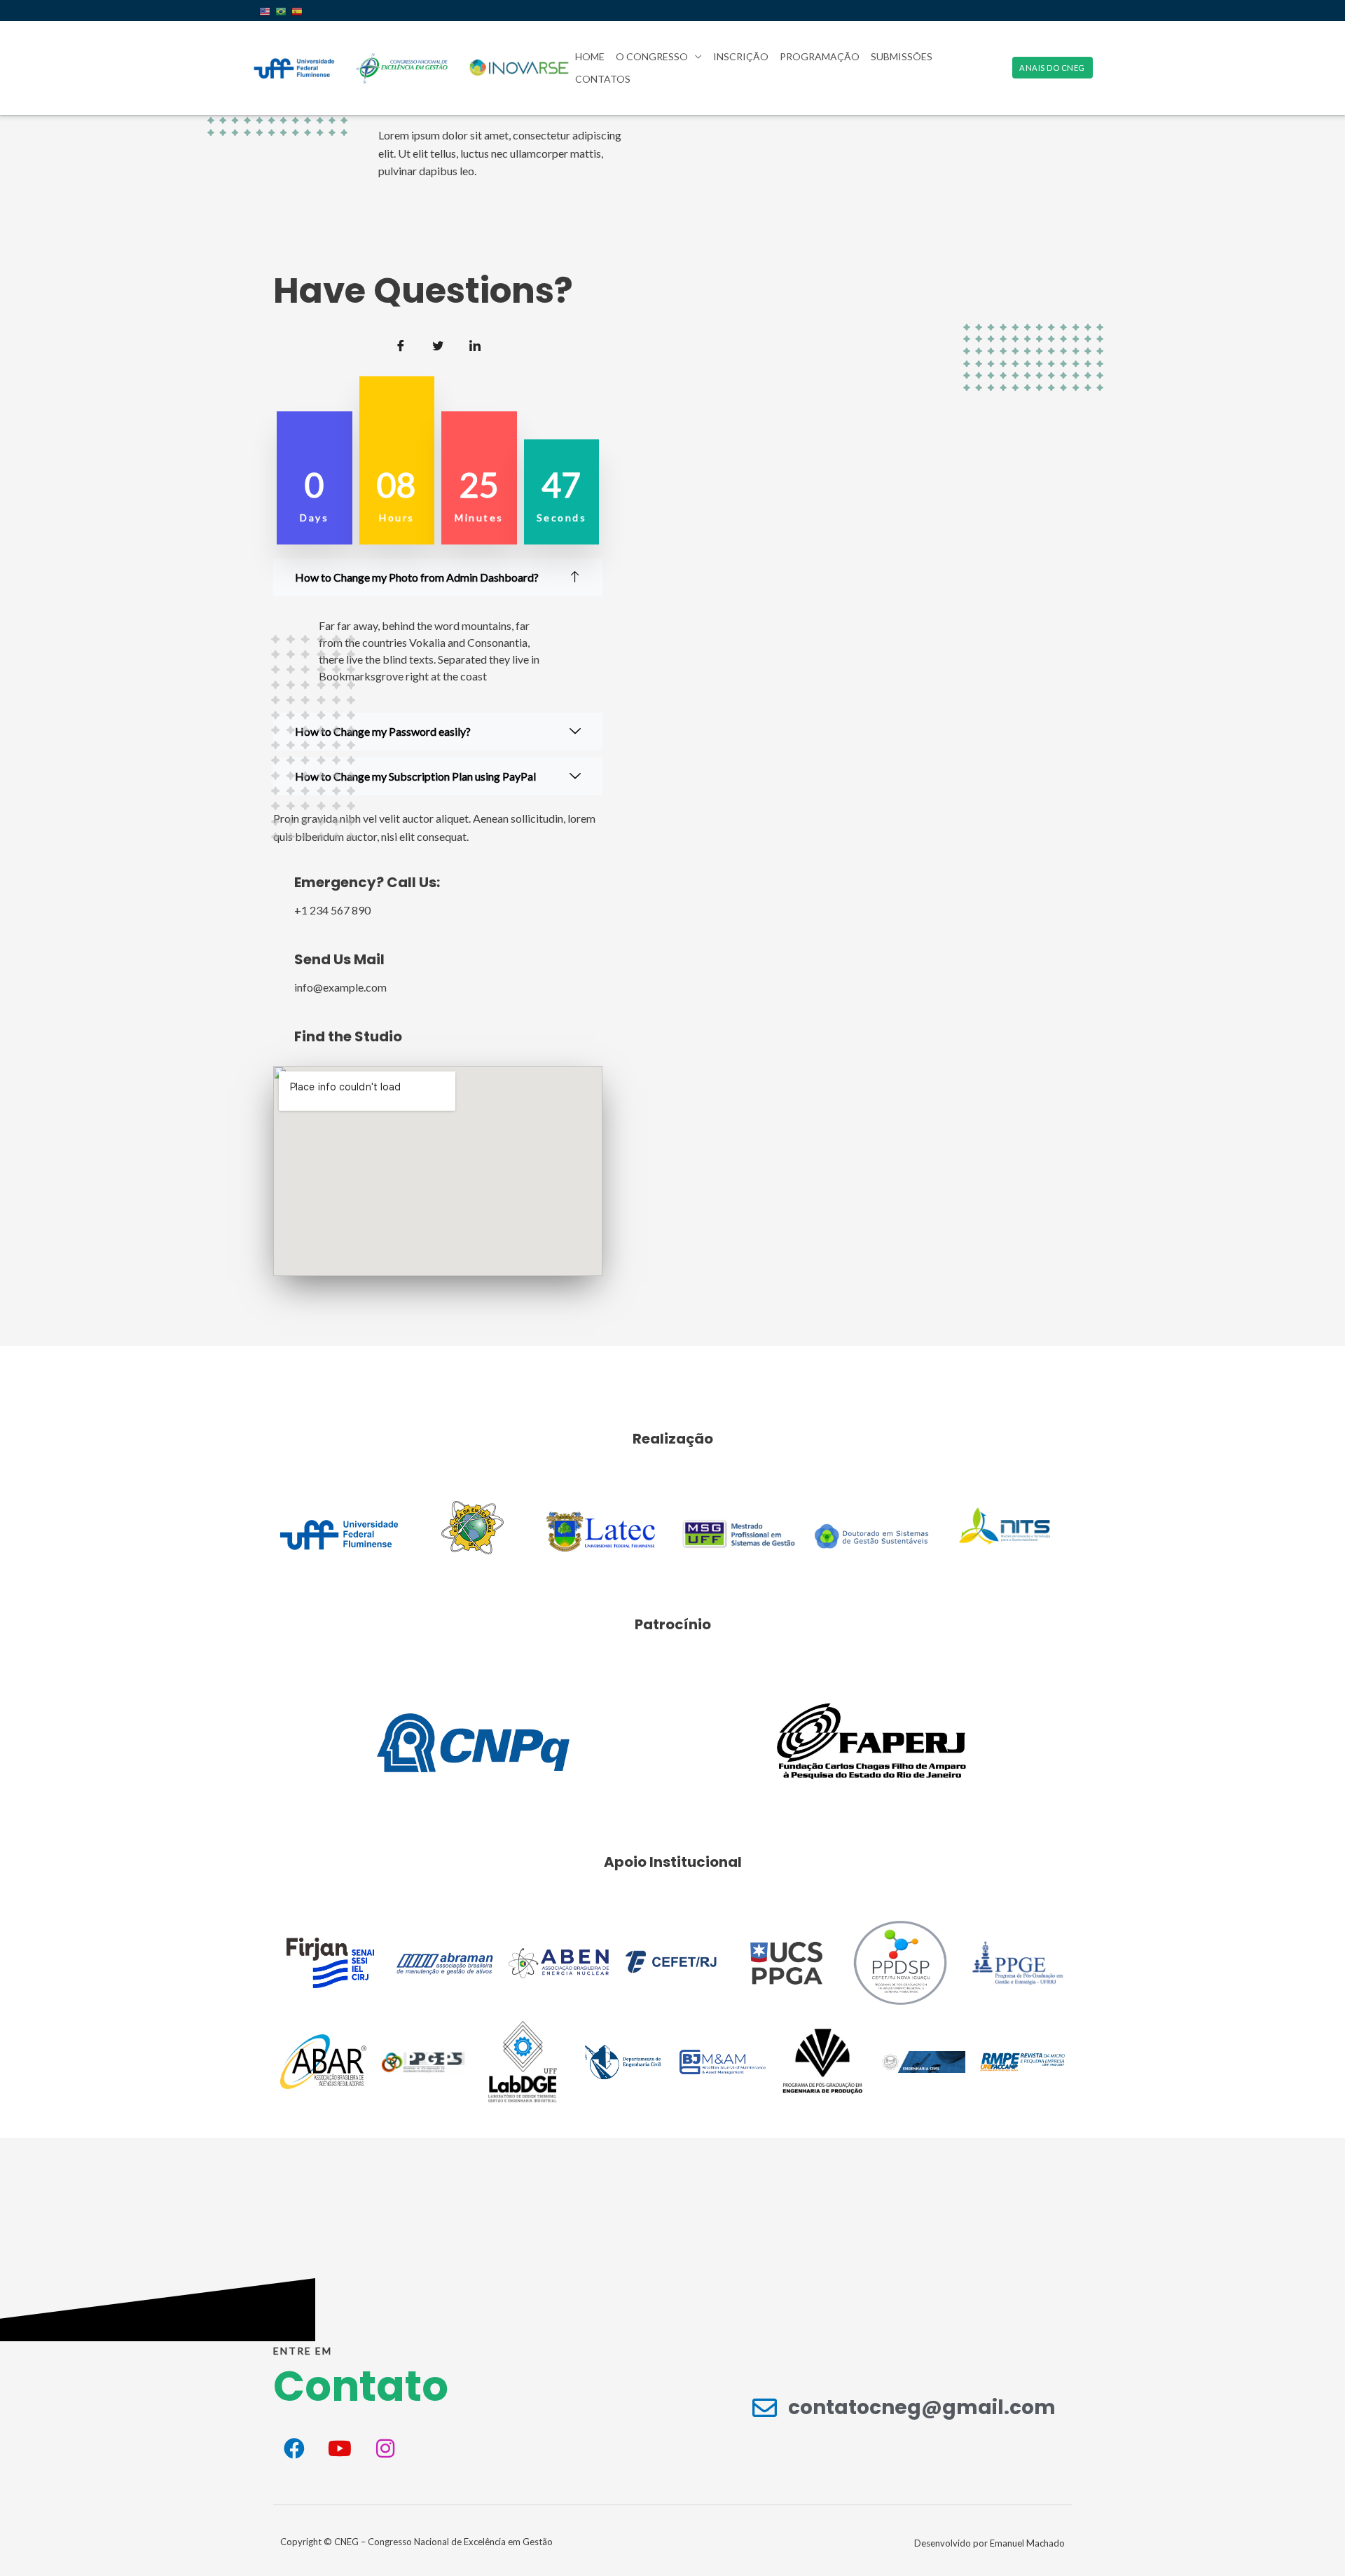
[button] (1053, 68)
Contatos (603, 79)
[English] (267, 11)
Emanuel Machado (1027, 2543)
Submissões (902, 56)
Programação (820, 56)
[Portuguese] (283, 11)
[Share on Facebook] (401, 345)
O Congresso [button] (652, 56)
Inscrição (741, 56)
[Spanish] (299, 11)
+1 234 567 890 (332, 910)
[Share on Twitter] (438, 345)
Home (590, 56)
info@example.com (340, 987)
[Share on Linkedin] (475, 345)
